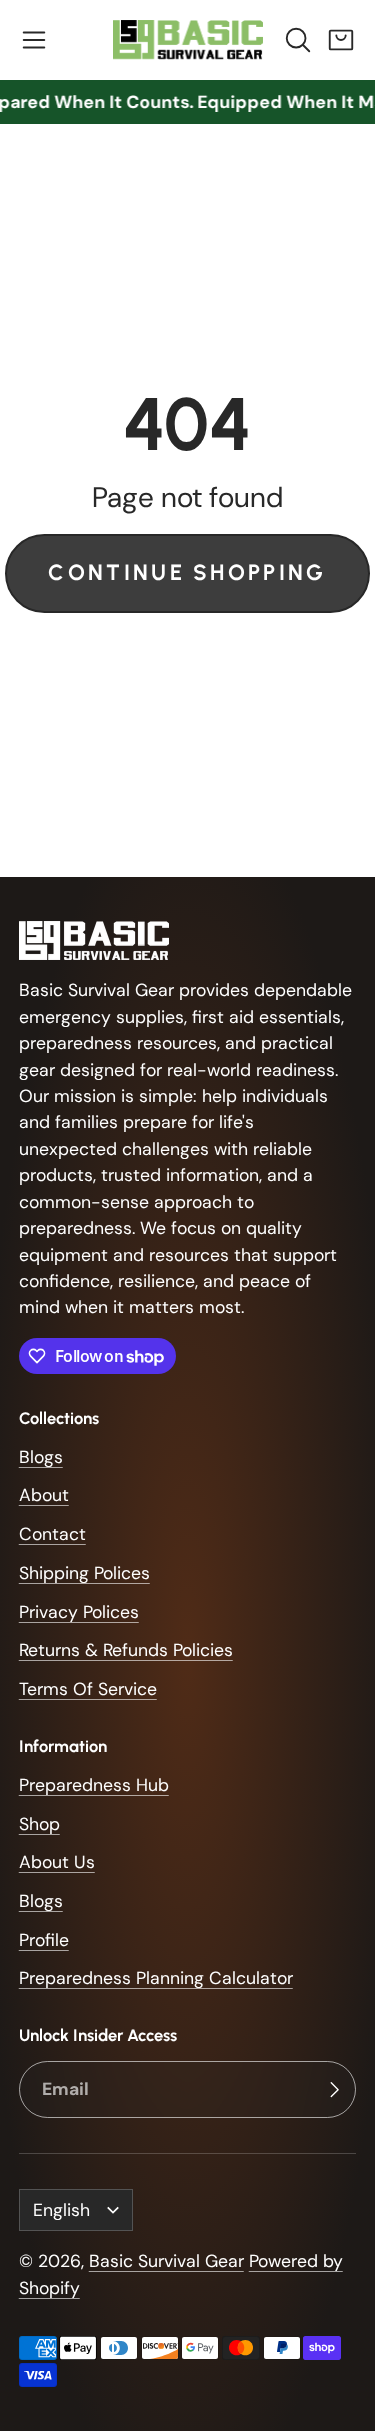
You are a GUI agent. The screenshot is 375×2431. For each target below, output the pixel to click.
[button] (34, 40)
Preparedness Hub (94, 1785)
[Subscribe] (334, 2089)
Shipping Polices (84, 1573)
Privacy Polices (79, 1612)
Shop (39, 1824)
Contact (52, 1534)
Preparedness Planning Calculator (156, 1978)
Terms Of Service (88, 1689)
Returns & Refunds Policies (126, 1650)
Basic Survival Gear (166, 2261)
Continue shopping (187, 572)
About (44, 1495)
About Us (57, 1862)
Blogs (41, 1457)
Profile (44, 1940)
